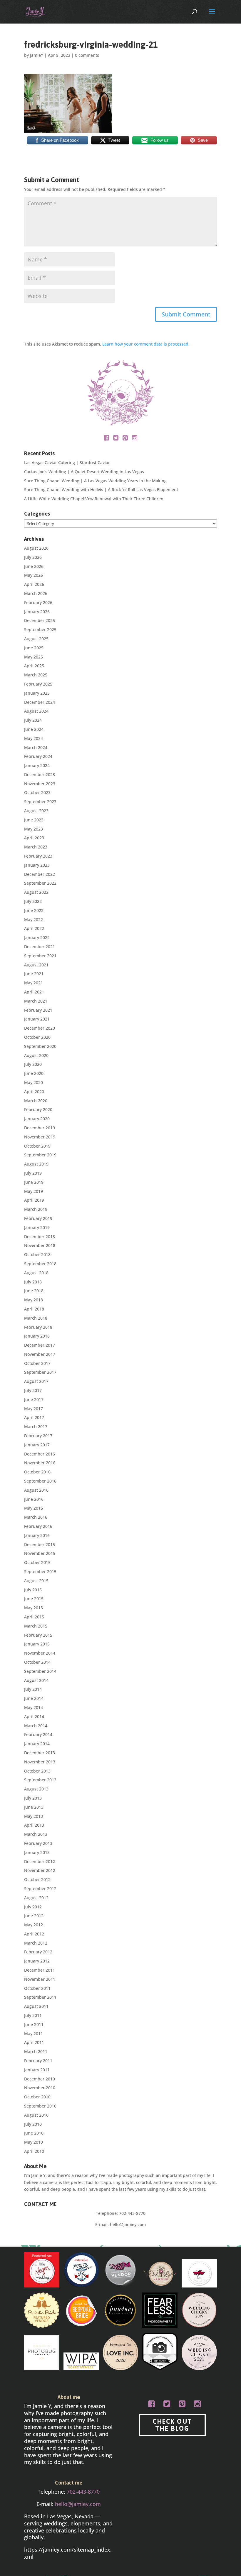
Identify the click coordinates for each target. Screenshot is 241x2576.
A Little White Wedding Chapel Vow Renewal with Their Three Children (94, 499)
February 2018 (38, 1327)
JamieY (37, 55)
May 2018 (34, 1300)
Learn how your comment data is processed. (146, 344)
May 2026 (34, 575)
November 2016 (40, 1463)
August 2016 (36, 1490)
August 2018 (36, 1273)
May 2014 (34, 1707)
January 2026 (37, 612)
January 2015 (37, 1644)
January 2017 (37, 1445)
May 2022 (34, 919)
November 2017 (40, 1354)
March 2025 (36, 675)
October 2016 (37, 1472)
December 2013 (40, 1753)
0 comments (87, 55)
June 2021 (34, 974)
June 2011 (34, 2024)
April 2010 (34, 2151)
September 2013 (40, 1780)
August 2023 (36, 811)
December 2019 (40, 1128)
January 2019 (37, 1227)
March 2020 (36, 1101)
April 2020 (34, 1092)
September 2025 (40, 630)
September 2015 (40, 1572)
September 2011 (40, 1997)
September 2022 (40, 883)
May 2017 (34, 1409)
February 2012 (38, 1952)
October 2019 (37, 1146)
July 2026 (33, 557)
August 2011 (36, 2006)
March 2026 (36, 593)
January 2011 (37, 2070)
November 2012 (40, 1870)
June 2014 (34, 1698)
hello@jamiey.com (128, 2224)
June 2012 (34, 1916)
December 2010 (40, 2079)
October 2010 (37, 2097)
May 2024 (34, 738)
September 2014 (40, 1671)
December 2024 (40, 702)
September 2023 (40, 802)
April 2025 (34, 666)
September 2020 (40, 1046)
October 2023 (37, 792)
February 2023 (38, 856)
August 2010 (36, 2115)
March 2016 (36, 1517)
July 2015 (33, 1590)
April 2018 (34, 1309)
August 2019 (36, 1164)
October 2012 (37, 1879)
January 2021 (37, 1019)
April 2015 (34, 1617)
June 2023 (34, 820)
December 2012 (40, 1861)
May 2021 (34, 983)
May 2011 (34, 2034)
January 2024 (37, 765)
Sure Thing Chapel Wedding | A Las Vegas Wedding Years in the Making (95, 481)
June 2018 (34, 1291)
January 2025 (37, 693)
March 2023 (36, 847)
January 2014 (37, 1744)
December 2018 (40, 1237)
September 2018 (40, 1264)
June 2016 (34, 1499)
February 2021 (38, 1010)
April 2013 (34, 1825)
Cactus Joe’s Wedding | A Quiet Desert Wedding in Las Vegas (84, 472)
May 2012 (34, 1925)
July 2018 (33, 1282)
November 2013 (40, 1762)
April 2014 (34, 1717)
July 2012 (33, 1907)
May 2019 (34, 1191)
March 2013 (36, 1834)
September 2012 (40, 1889)
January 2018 (37, 1336)
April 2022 (34, 928)
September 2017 (40, 1372)
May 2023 (34, 829)
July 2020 (33, 1064)
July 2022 (33, 901)
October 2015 (37, 1562)
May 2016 (34, 1508)
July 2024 (33, 720)
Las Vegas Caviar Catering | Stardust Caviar (67, 462)
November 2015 (40, 1553)
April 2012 (34, 1934)
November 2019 (40, 1137)
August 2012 (36, 1898)
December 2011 (40, 1970)
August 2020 (36, 1055)
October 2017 (37, 1363)
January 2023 (37, 865)
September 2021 (40, 956)
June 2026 (34, 566)
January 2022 (37, 937)
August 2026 (36, 548)
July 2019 (33, 1173)
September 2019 (40, 1155)
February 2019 (38, 1218)
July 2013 (33, 1798)
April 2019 (34, 1200)
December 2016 (40, 1454)
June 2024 (34, 729)
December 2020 (40, 1028)
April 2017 (34, 1417)
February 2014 (38, 1734)
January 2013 (37, 1852)
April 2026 (34, 584)
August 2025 (36, 639)
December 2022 (40, 874)
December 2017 (40, 1345)
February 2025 (38, 684)
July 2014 (33, 1689)
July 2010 (33, 2124)
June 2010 (34, 2133)
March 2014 (36, 1726)
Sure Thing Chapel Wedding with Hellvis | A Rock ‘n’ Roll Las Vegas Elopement (101, 490)
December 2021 (40, 947)
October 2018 (37, 1254)
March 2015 (36, 1626)
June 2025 (34, 648)
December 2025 (40, 620)
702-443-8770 (132, 2213)
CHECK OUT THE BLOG (172, 2425)
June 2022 (34, 910)
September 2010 (40, 2106)
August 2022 (36, 892)
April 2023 (34, 838)
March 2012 (36, 1943)
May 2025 (34, 657)
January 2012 (37, 1961)
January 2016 (37, 1535)
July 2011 (33, 2015)
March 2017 (36, 1427)
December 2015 (40, 1544)
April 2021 (34, 992)
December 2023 (40, 775)
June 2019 (34, 1182)
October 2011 (37, 1988)
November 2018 (40, 1245)
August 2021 (36, 965)
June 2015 (34, 1599)
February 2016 (38, 1526)
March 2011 (36, 2051)
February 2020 (38, 1109)
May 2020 (34, 1082)
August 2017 (36, 1381)
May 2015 (34, 1608)
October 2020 (37, 1037)
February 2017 (38, 1436)
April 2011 (34, 2042)
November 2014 (40, 1653)
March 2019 (36, 1209)
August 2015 (36, 1581)
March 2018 (36, 1318)
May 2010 (34, 2142)
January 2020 (37, 1119)
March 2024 (36, 747)
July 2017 (33, 1390)
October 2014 (37, 1662)
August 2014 (36, 1680)
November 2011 (40, 1979)
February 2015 (38, 1635)
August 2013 (36, 1789)
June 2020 (34, 1073)
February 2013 (38, 1843)
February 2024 (38, 756)
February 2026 (38, 602)
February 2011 (38, 2061)
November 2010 (40, 2088)
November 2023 (40, 784)
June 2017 (34, 1399)
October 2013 (37, 1771)
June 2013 (34, 1807)
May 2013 (34, 1816)
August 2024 (36, 711)
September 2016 (40, 1481)
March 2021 (36, 1001)
